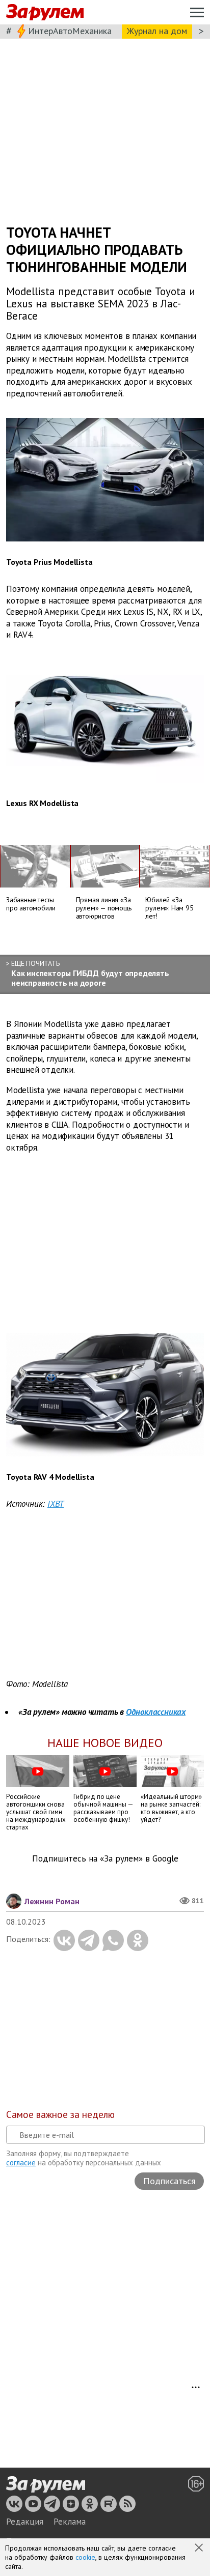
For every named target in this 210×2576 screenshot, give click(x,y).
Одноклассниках (156, 1712)
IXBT (56, 1504)
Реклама (70, 2522)
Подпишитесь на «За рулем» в (105, 1859)
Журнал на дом (157, 31)
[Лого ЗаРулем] (45, 12)
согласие (21, 2163)
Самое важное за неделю (60, 2114)
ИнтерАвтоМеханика (70, 31)
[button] (200, 2549)
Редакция (25, 2522)
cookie (85, 2557)
